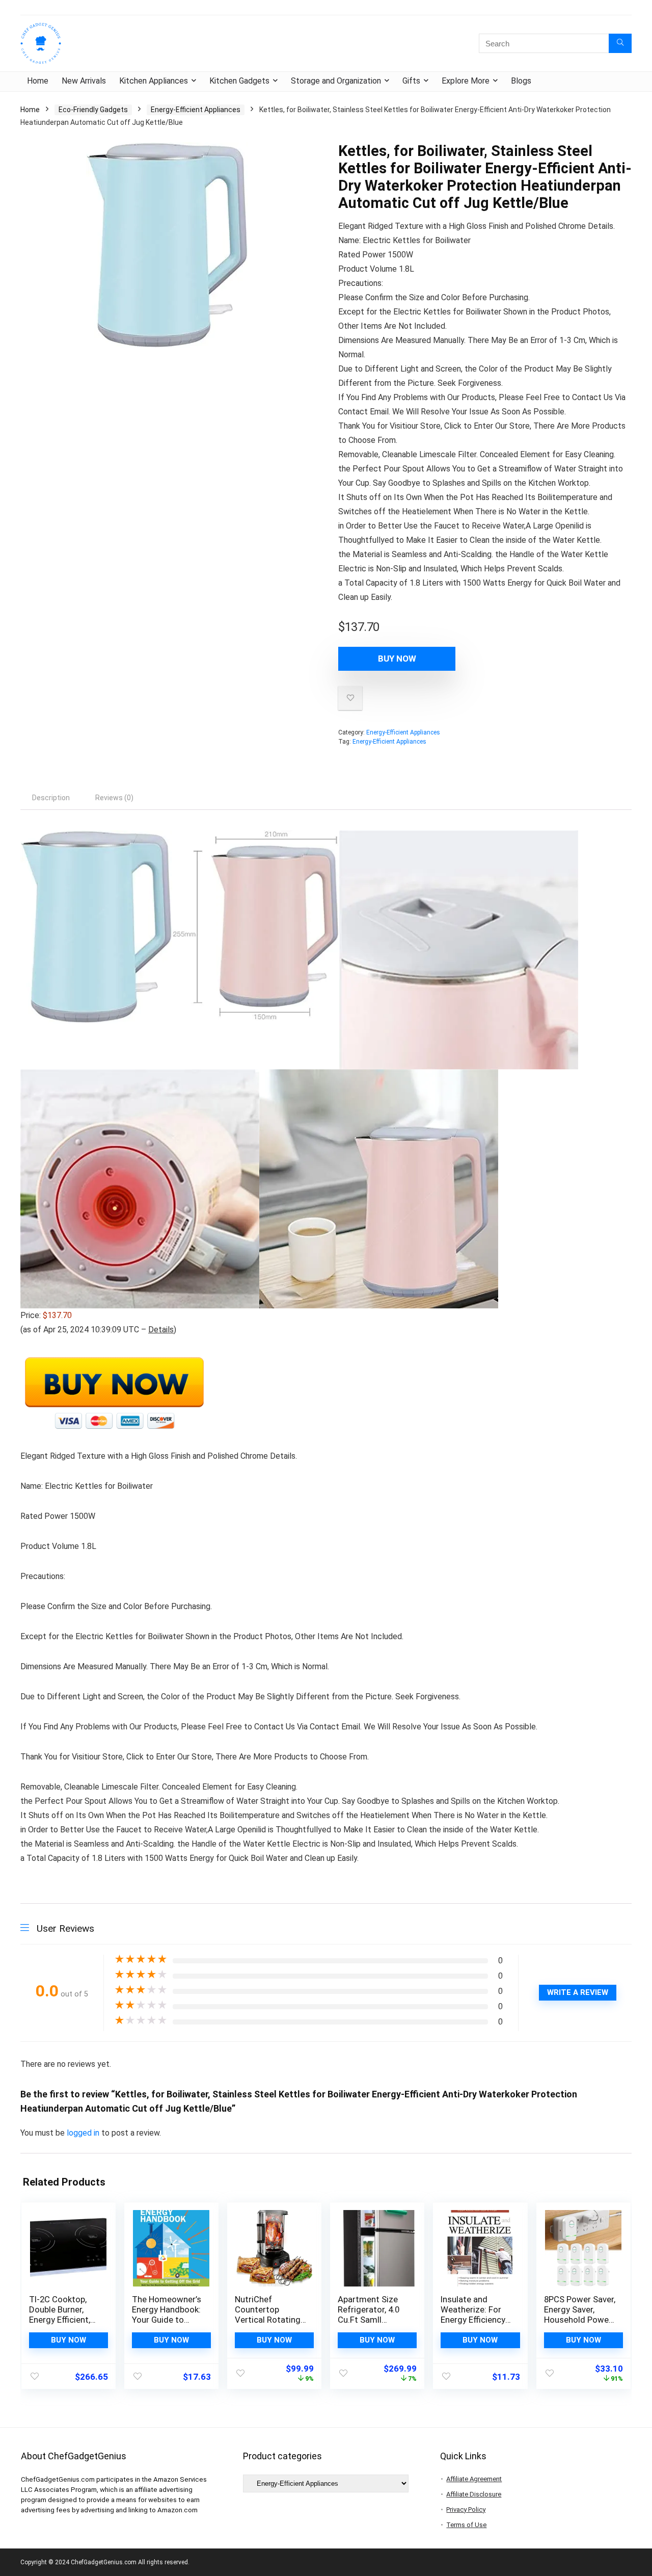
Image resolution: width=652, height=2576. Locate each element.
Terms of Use (466, 2525)
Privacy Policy (466, 2509)
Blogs (521, 81)
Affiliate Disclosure (474, 2494)
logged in (84, 2133)
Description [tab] (51, 798)
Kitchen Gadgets (239, 81)
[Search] (620, 43)
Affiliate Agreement (474, 2479)
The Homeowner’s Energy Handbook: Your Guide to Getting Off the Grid (167, 2320)
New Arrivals (84, 81)
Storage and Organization (336, 81)
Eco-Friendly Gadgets (93, 110)
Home (38, 81)
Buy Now (397, 659)
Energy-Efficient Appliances (196, 110)
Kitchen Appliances (154, 81)
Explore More (466, 81)
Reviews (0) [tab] (114, 798)
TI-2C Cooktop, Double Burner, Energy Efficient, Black (60, 2315)
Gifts (411, 81)
